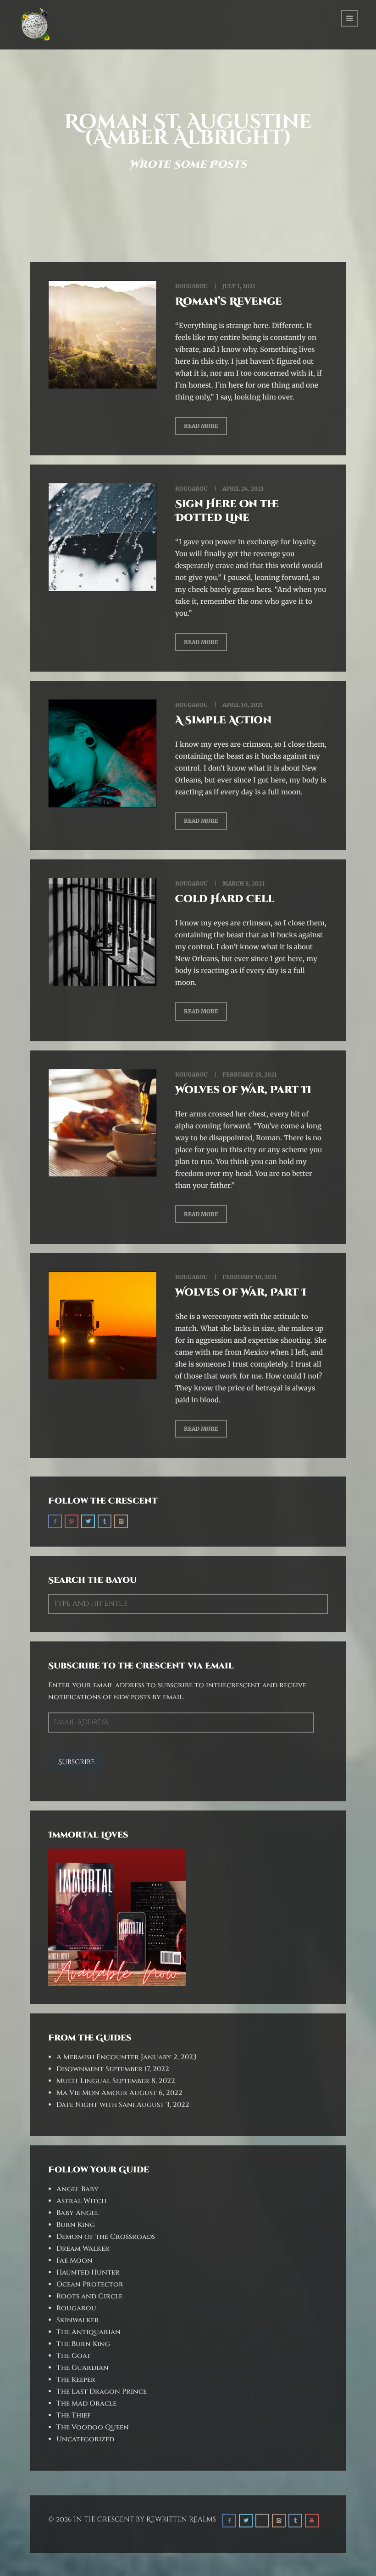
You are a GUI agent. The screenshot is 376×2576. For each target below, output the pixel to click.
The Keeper (76, 2380)
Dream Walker (83, 2249)
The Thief (74, 2415)
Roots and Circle (89, 2296)
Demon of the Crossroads (106, 2237)
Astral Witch (81, 2201)
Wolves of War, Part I (241, 1293)
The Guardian (83, 2368)
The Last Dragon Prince (102, 2392)
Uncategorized (85, 2439)
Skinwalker (78, 2320)
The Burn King (83, 2344)
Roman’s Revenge (229, 302)
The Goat (74, 2356)
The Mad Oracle (86, 2404)
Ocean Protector (90, 2284)
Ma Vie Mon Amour (92, 2093)
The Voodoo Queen (93, 2427)
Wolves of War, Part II (243, 1090)
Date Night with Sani (96, 2105)
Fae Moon (75, 2261)
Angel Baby (77, 2189)
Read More (201, 426)
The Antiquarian (88, 2332)
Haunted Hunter (88, 2272)
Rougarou (191, 286)
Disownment (80, 2069)
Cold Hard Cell (225, 899)
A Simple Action (223, 720)
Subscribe (77, 1762)
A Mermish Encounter (98, 2057)
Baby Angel (77, 2213)
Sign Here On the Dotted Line (227, 511)
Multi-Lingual (83, 2081)
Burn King (76, 2225)
